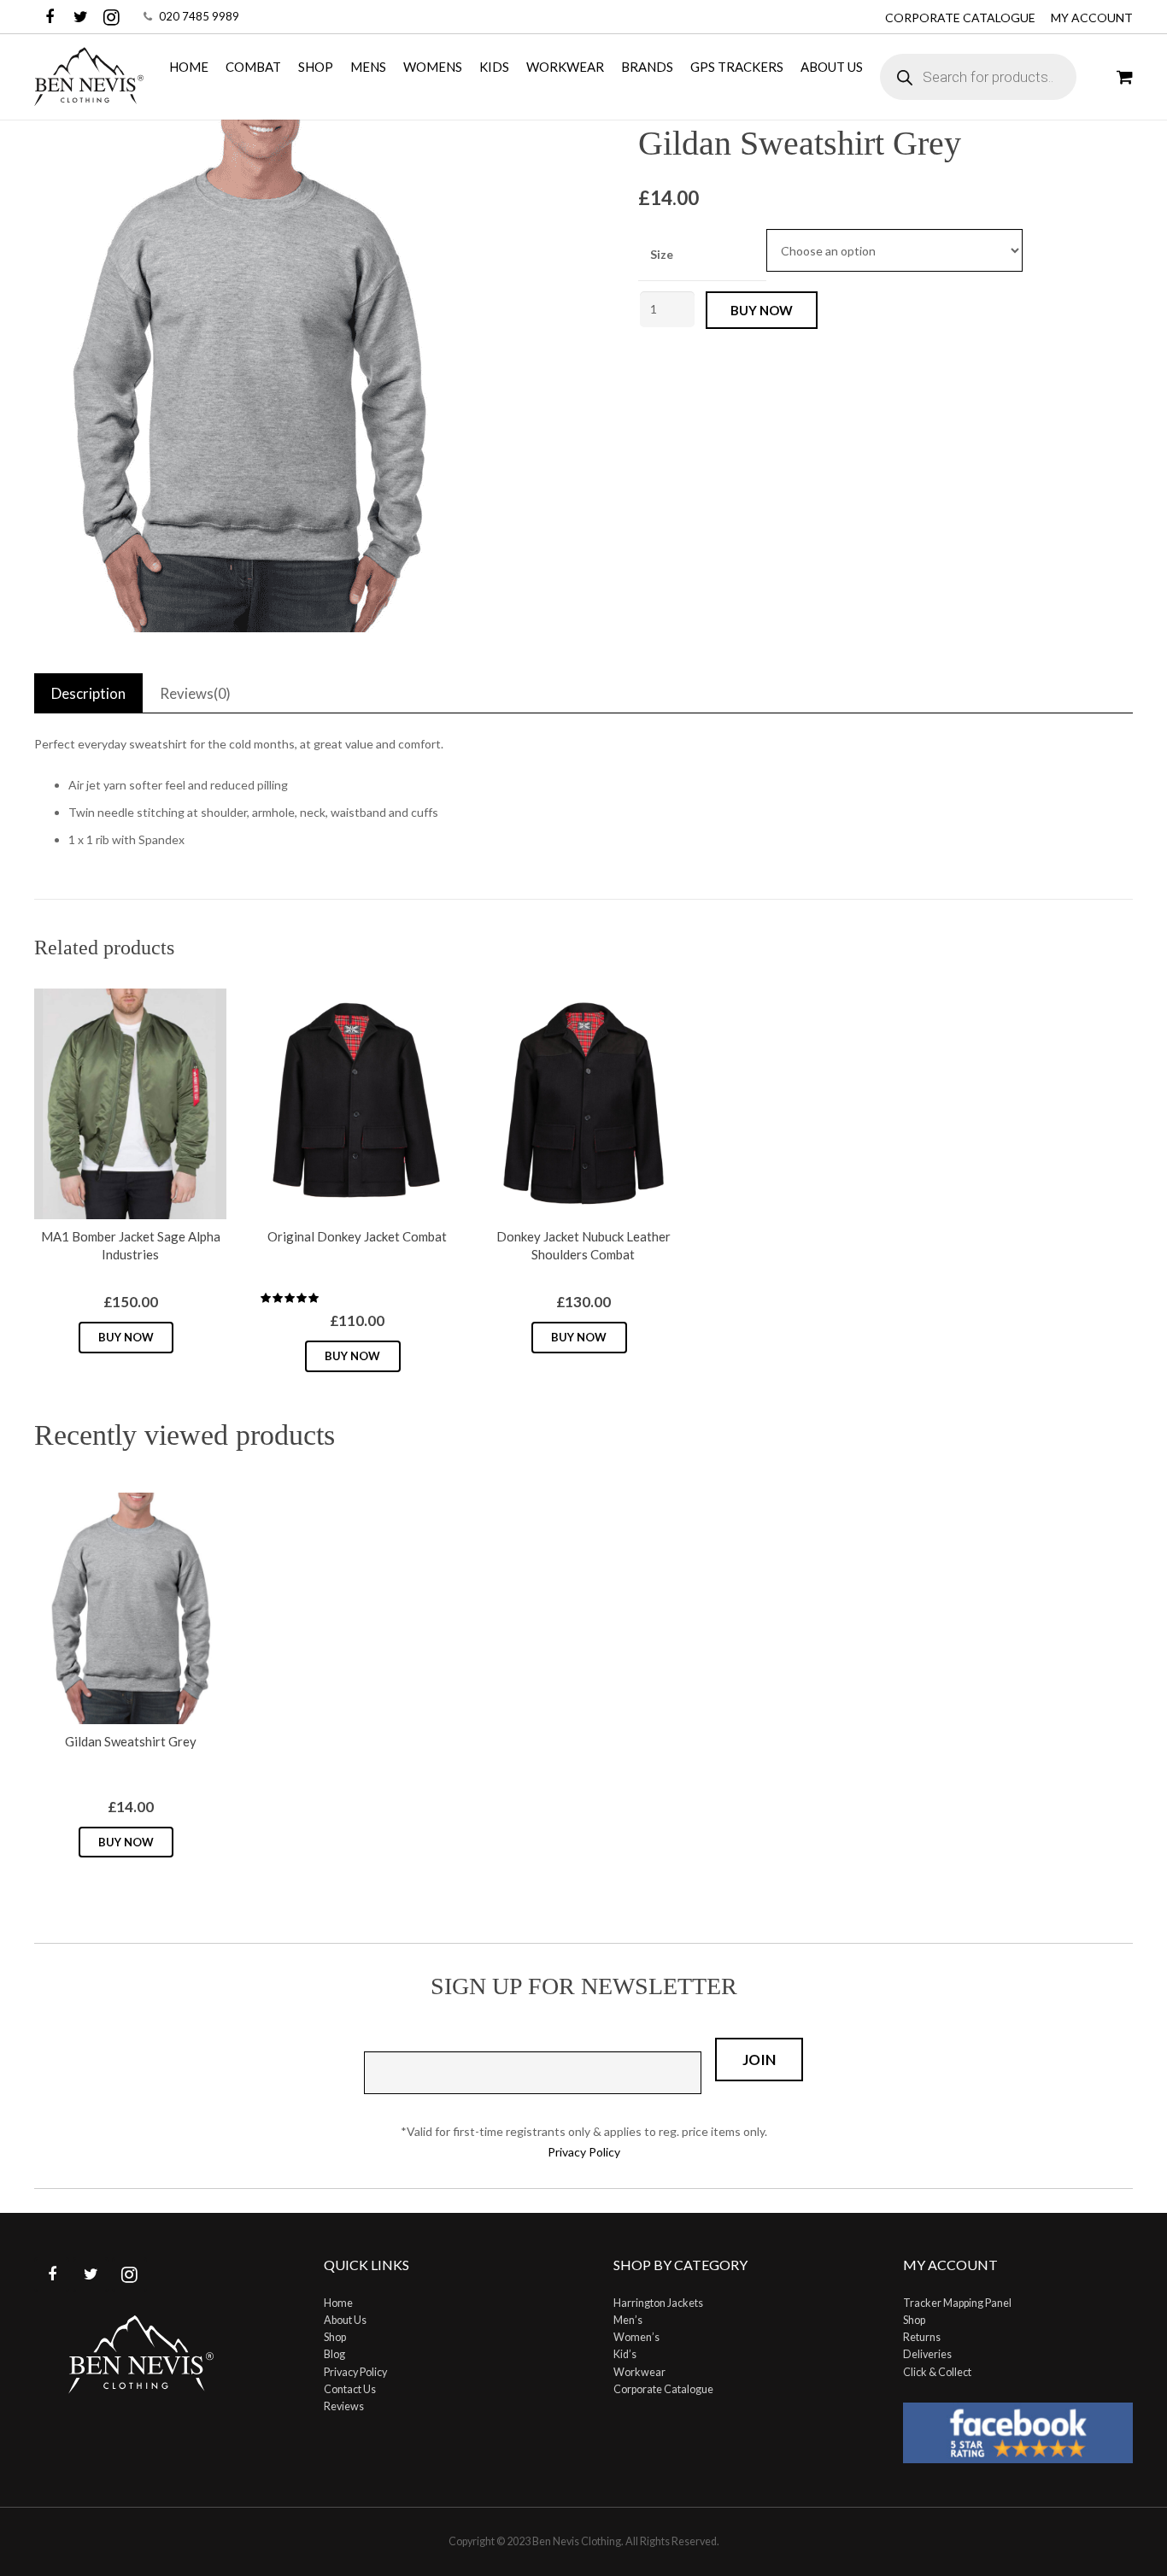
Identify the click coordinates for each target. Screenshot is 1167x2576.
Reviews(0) (195, 693)
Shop (335, 2337)
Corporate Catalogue (960, 18)
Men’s (628, 2320)
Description (88, 693)
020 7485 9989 (199, 16)
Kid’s (625, 2354)
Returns (922, 2337)
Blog (334, 2354)
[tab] (88, 693)
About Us (345, 2320)
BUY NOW (762, 310)
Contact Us (350, 2389)
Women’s (636, 2337)
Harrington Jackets (658, 2303)
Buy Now (126, 1337)
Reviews (344, 2406)
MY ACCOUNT (1092, 18)
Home (338, 2303)
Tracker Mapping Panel (957, 2303)
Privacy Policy (584, 2152)
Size (662, 254)
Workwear (639, 2372)
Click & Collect (937, 2372)
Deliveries (927, 2354)
